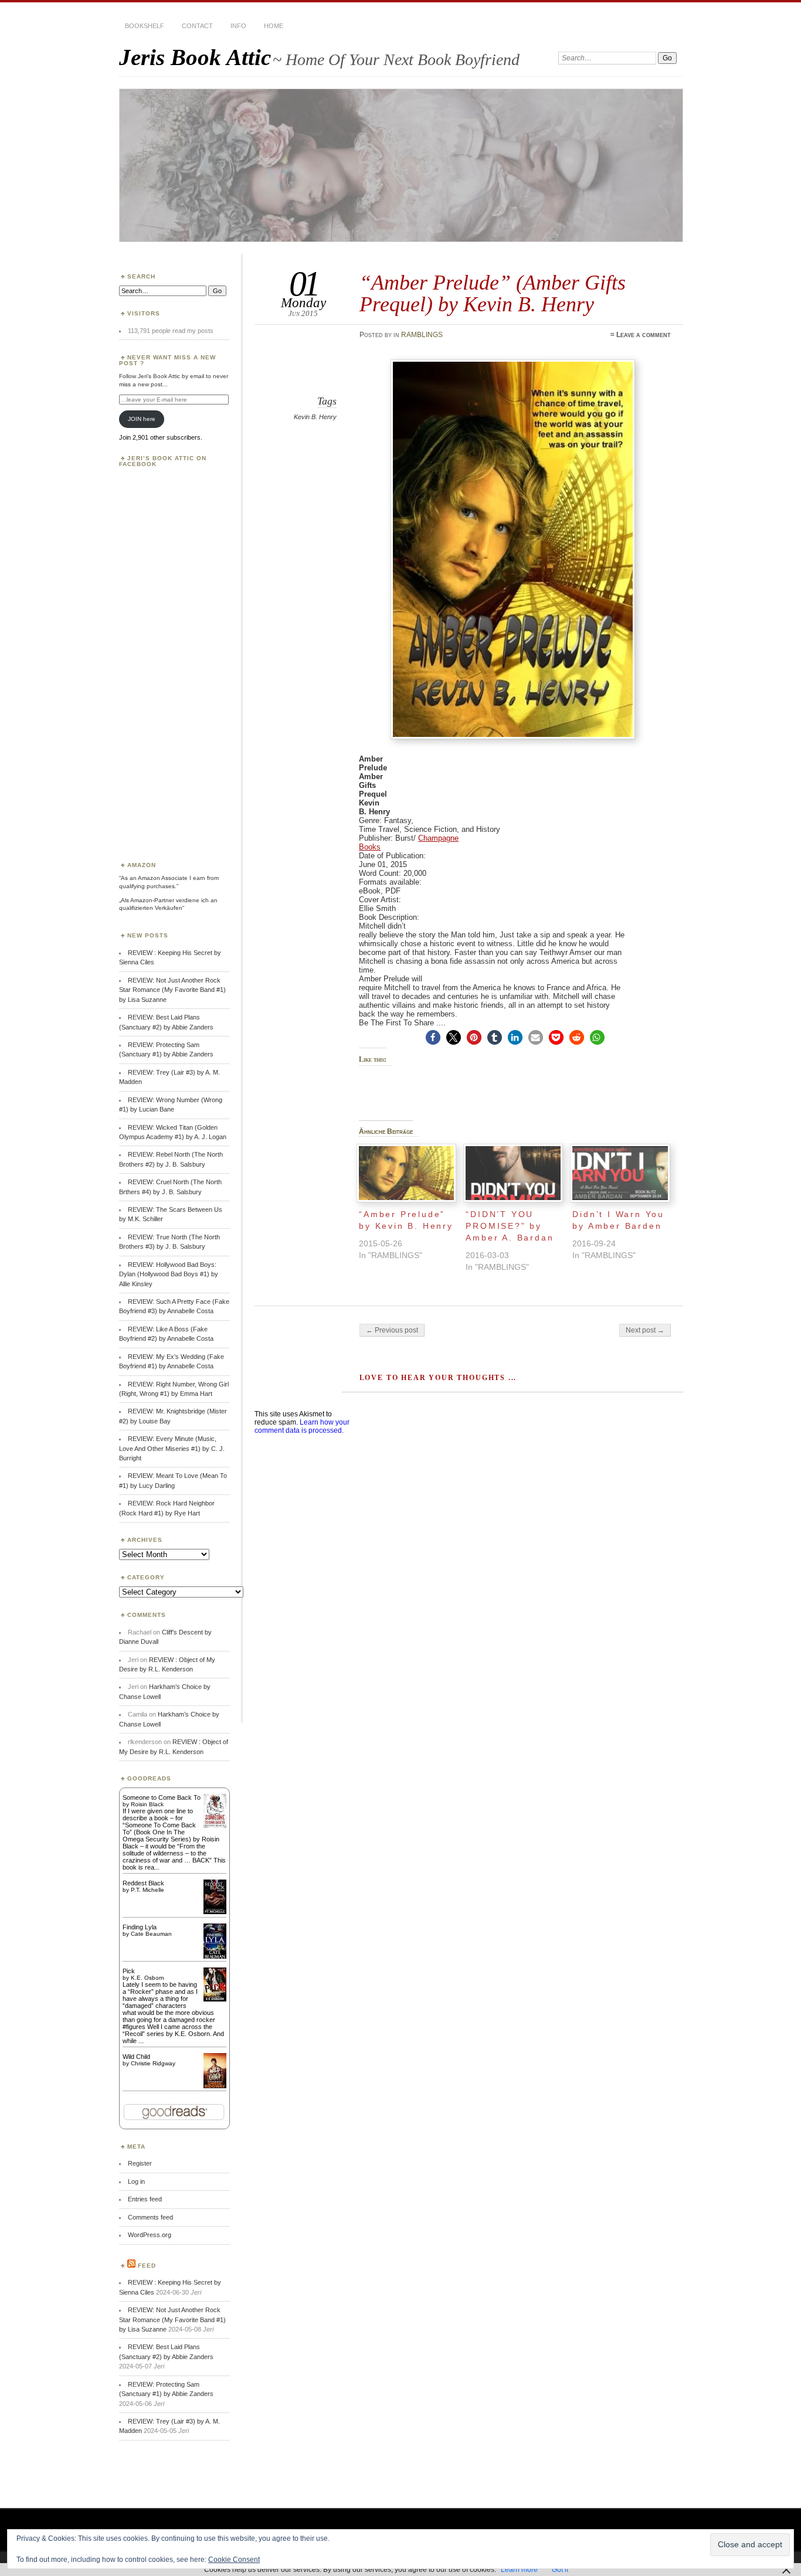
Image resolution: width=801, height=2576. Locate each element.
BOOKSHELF (145, 26)
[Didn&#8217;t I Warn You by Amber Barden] (620, 1173)
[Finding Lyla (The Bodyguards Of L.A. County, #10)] (215, 1958)
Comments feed (150, 2217)
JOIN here (142, 419)
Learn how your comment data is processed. (302, 1426)
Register (140, 2163)
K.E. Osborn (147, 1978)
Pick (129, 1971)
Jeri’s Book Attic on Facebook (163, 461)
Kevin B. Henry (315, 417)
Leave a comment (644, 335)
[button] (433, 1037)
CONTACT (197, 26)
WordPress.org (150, 2235)
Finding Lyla (140, 1927)
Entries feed (145, 2199)
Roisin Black (147, 1804)
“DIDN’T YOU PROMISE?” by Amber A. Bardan (510, 1226)
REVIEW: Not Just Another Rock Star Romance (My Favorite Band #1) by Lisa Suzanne (172, 990)
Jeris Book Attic (195, 57)
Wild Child (136, 2057)
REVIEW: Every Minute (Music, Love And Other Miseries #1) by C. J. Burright (172, 1448)
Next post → (645, 1330)
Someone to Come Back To (162, 1797)
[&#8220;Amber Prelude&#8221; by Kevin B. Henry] (406, 1173)
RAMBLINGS (422, 335)
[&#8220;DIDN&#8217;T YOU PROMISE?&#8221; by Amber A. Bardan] (513, 1173)
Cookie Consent (234, 2560)
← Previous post (392, 1330)
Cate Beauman (151, 1934)
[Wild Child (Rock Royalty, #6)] (215, 2087)
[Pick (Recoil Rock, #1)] (215, 1999)
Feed (147, 2266)
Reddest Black (143, 1883)
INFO (238, 26)
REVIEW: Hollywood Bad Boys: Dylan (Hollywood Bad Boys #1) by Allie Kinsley (169, 1274)
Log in (136, 2181)
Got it (560, 2570)
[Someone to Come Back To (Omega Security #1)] (215, 1826)
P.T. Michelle (147, 1890)
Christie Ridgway (153, 2063)
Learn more (519, 2570)
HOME (274, 26)
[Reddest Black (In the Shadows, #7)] (215, 1912)
